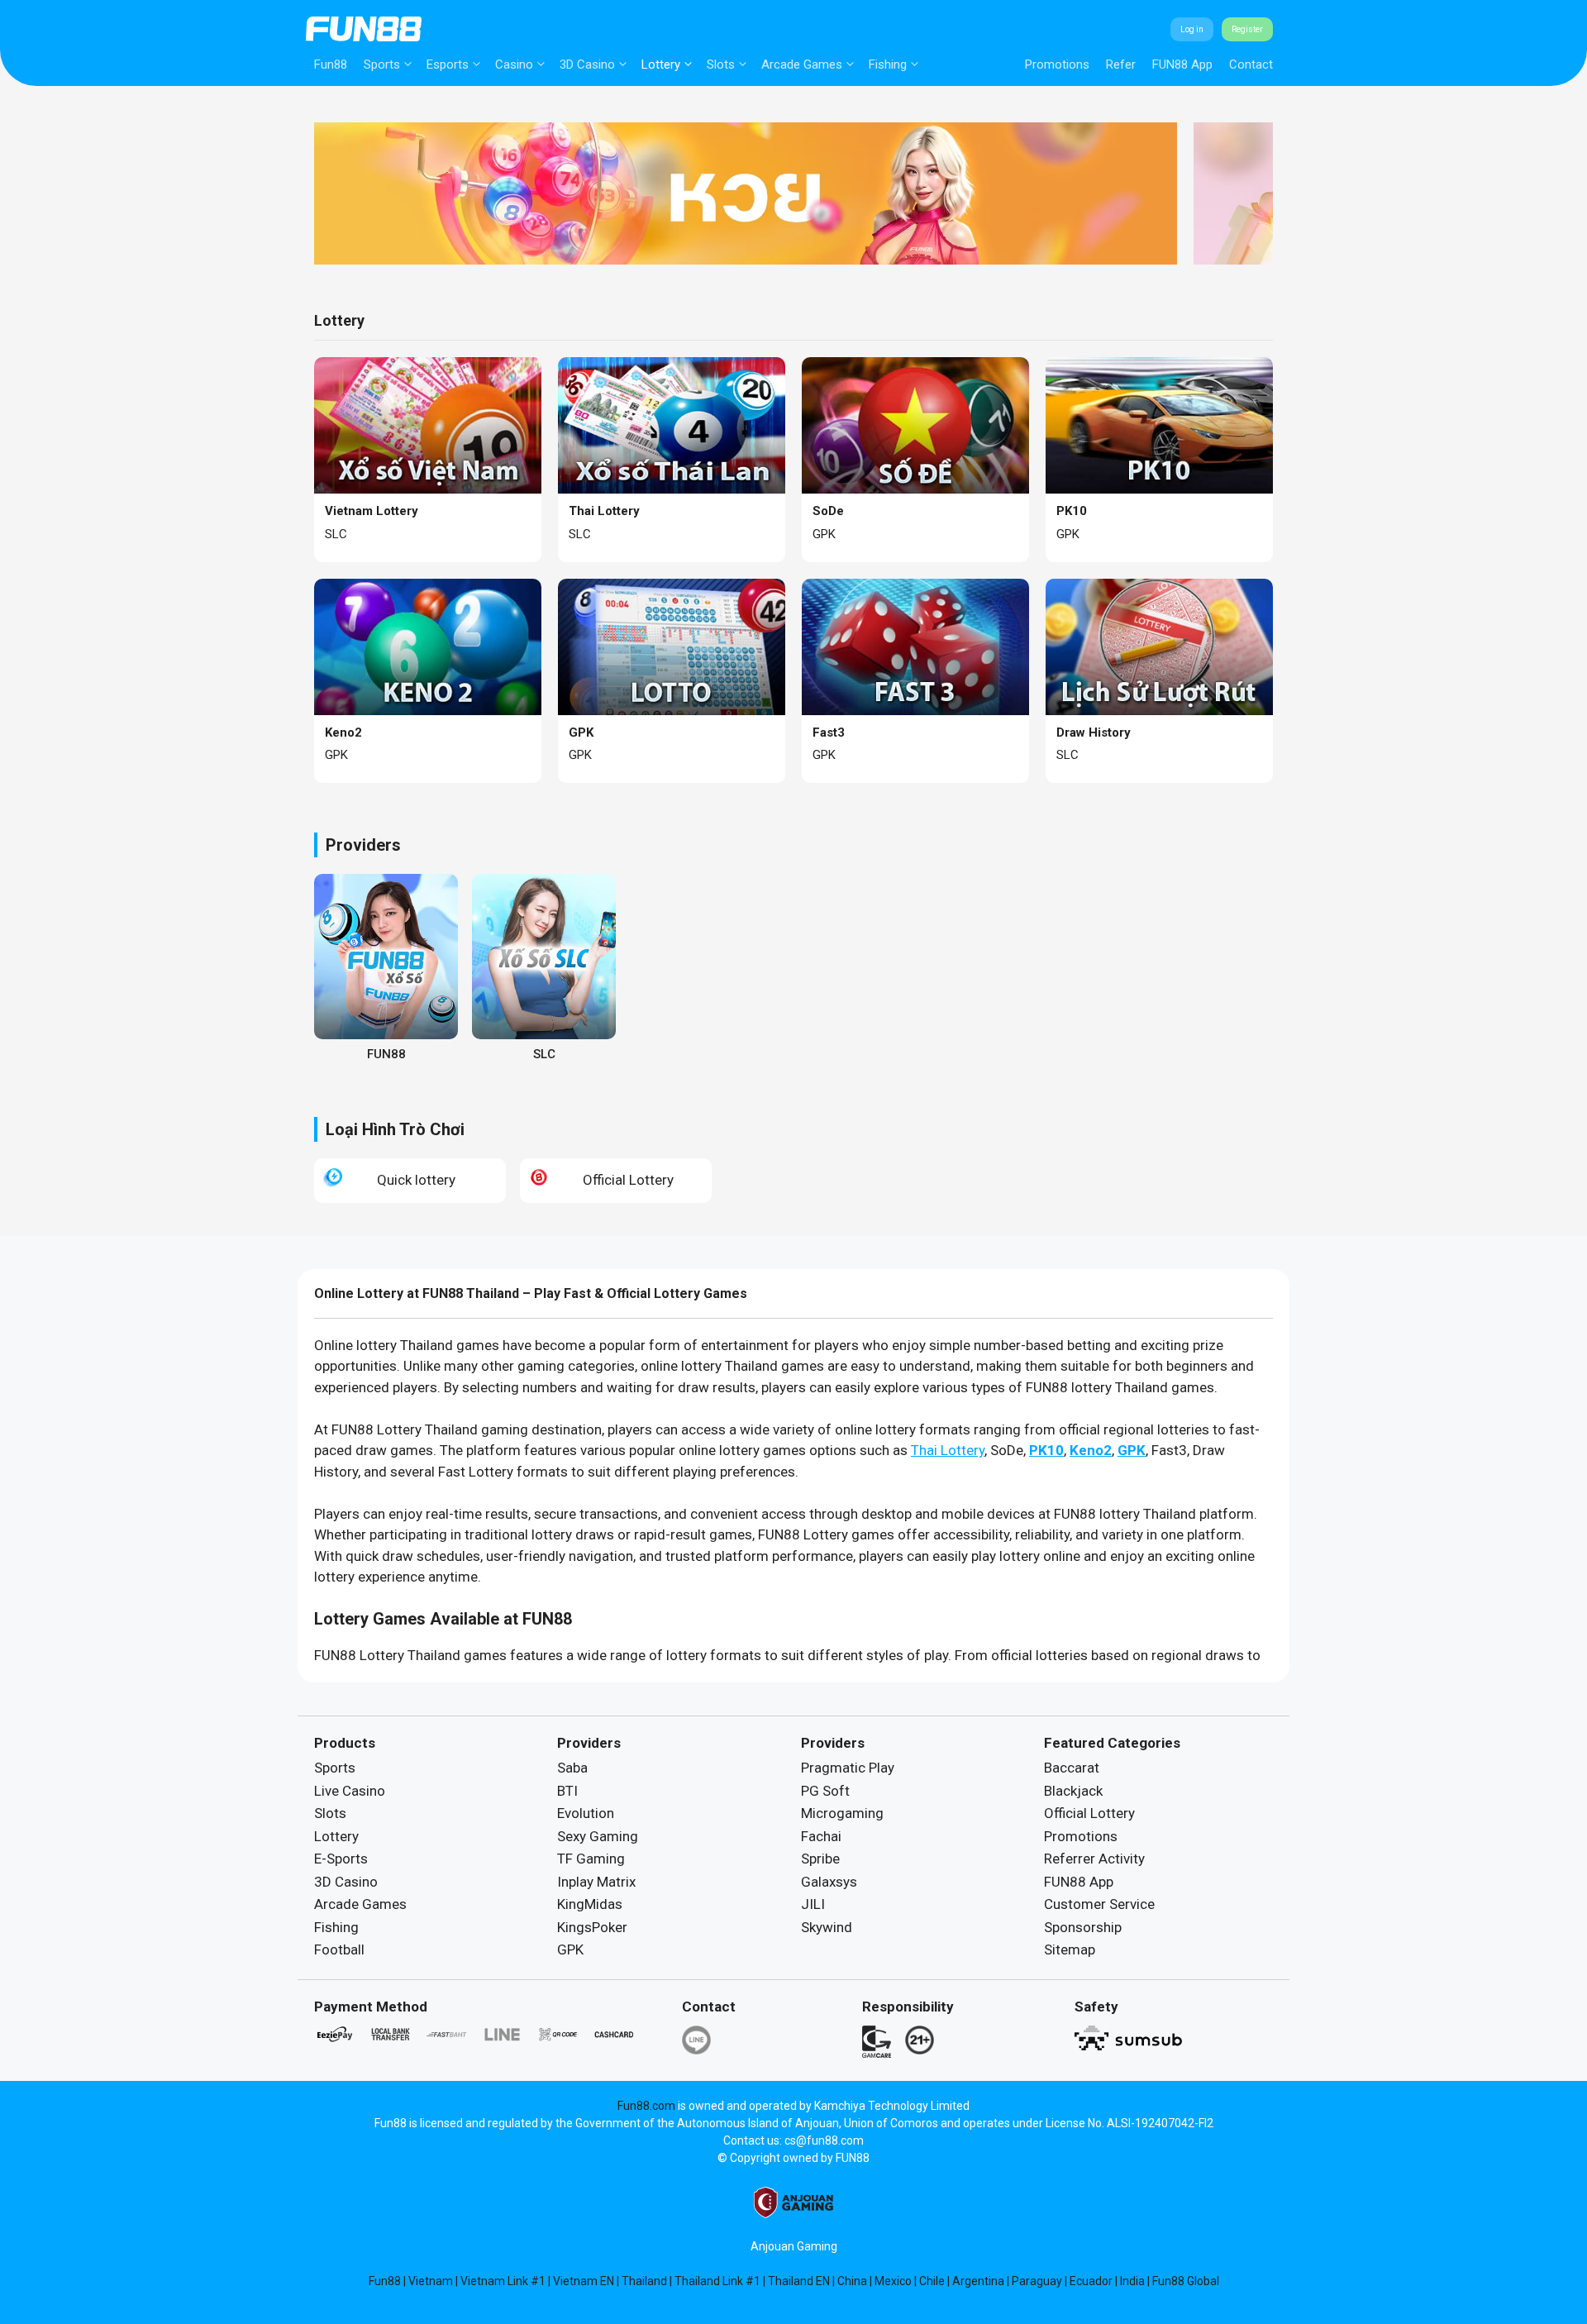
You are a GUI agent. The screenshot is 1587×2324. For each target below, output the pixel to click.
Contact (1251, 64)
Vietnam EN (584, 2281)
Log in (1192, 29)
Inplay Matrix (596, 1882)
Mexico (893, 2281)
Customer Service (1099, 1904)
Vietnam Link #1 (503, 2281)
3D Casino (587, 64)
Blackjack (1073, 1791)
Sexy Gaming (598, 1836)
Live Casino (350, 1791)
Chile (932, 2281)
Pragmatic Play (848, 1768)
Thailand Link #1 (717, 2281)
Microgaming (842, 1813)
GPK (570, 1949)
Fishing (888, 64)
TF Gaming (591, 1859)
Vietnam (431, 2281)
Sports (382, 64)
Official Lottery (1089, 1813)
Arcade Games (802, 64)
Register (1247, 29)
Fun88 (331, 64)
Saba (572, 1768)
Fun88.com (646, 2106)
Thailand (644, 2281)
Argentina (978, 2281)
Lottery (661, 64)
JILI (813, 1904)
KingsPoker (592, 1927)
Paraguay (1037, 2281)
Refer (1121, 64)
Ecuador (1091, 2281)
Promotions (1057, 64)
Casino (514, 64)
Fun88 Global (1186, 2281)
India (1132, 2281)
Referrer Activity (1094, 1859)
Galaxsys (829, 1882)
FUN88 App (1182, 64)
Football (339, 1949)
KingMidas (590, 1904)
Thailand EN (799, 2281)
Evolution (586, 1813)
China (852, 2281)
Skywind (827, 1927)
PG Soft (825, 1791)
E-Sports (341, 1859)
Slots (721, 64)
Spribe (820, 1859)
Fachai (821, 1836)
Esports (448, 64)
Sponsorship (1083, 1927)
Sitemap (1070, 1949)
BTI (567, 1791)
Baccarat (1072, 1768)
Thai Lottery (948, 1450)
